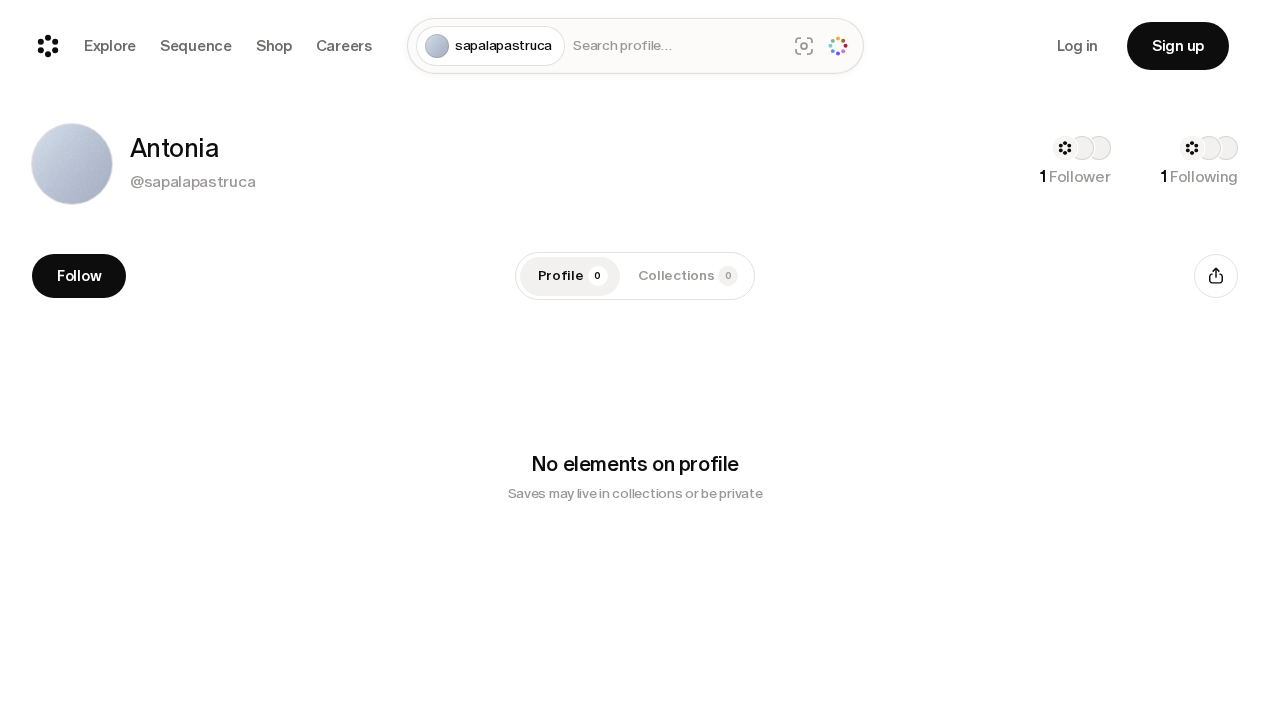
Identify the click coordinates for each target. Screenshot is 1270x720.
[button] (72, 164)
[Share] (1216, 276)
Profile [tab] (570, 275)
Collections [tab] (685, 275)
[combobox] (675, 46)
